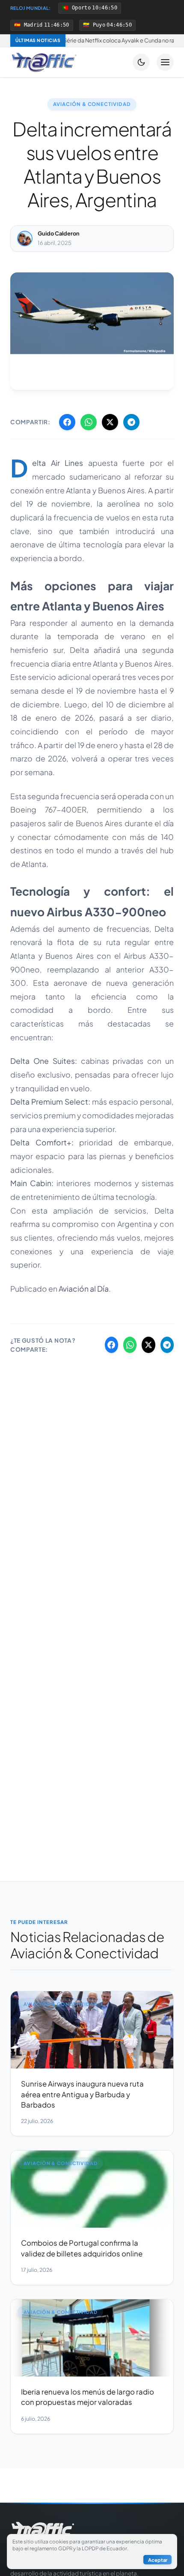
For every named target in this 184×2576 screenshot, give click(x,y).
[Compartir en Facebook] (67, 422)
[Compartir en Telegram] (131, 422)
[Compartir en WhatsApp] (89, 422)
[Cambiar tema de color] (141, 62)
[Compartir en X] (110, 422)
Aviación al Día (84, 1289)
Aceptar (158, 2560)
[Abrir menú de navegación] (165, 62)
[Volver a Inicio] (44, 62)
